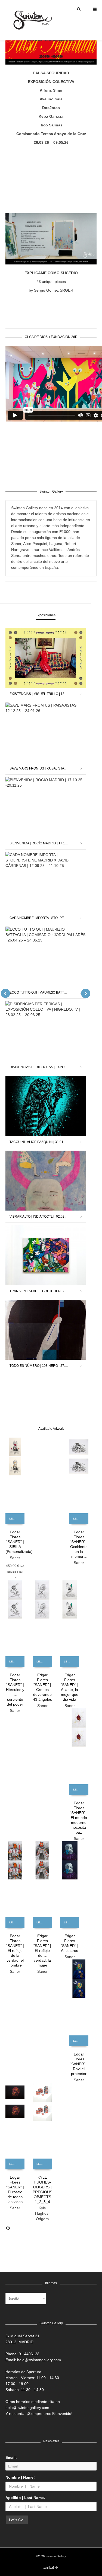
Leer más (15, 1519)
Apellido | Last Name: (25, 2498)
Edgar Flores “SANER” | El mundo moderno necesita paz (79, 1818)
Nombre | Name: (20, 2477)
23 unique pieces (51, 282)
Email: (11, 2457)
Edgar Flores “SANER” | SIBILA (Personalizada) (19, 1542)
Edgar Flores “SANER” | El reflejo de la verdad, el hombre (15, 1951)
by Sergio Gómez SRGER (51, 290)
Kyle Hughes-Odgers (42, 2213)
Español (14, 2299)
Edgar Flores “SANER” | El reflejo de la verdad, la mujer (42, 1951)
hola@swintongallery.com (39, 2360)
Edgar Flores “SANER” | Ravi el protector (79, 2064)
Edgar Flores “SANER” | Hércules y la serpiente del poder (15, 1690)
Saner (15, 1558)
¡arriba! (48, 2568)
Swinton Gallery (56, 2556)
